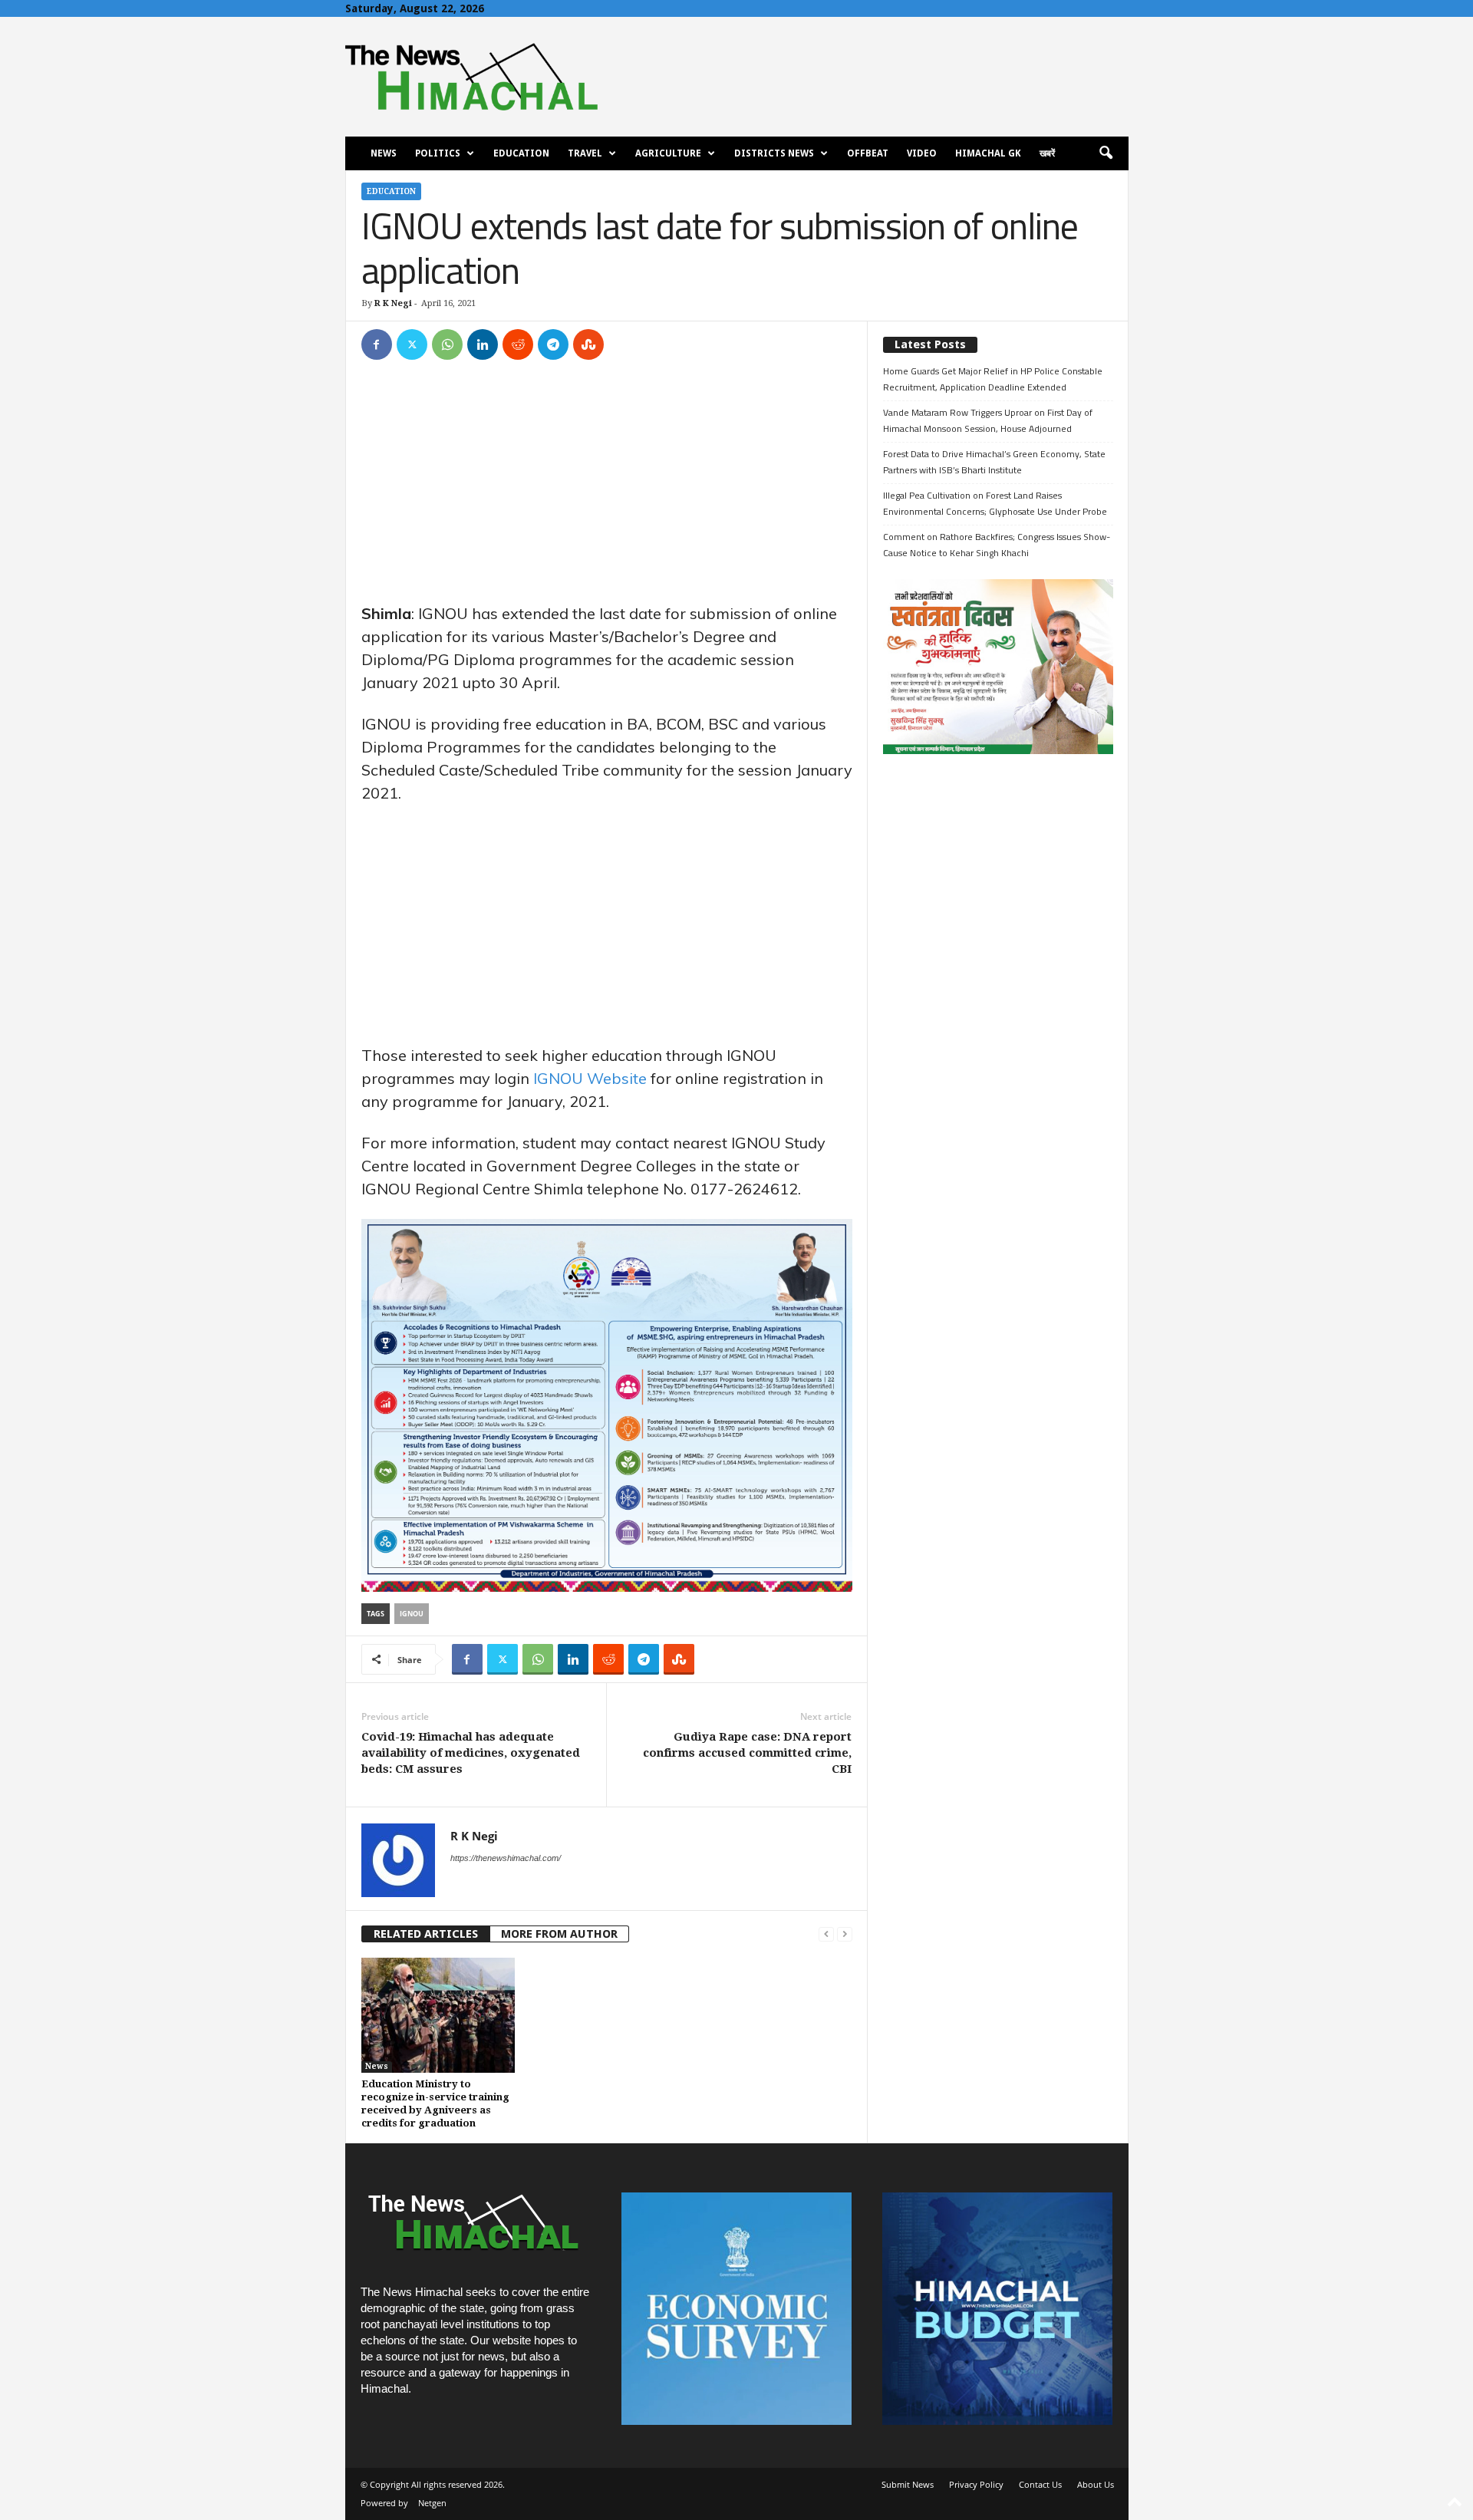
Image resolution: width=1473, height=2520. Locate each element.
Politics (438, 153)
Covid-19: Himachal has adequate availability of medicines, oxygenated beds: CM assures (471, 1753)
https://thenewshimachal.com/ (506, 1858)
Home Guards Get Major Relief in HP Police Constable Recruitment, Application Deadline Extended (993, 379)
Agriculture (668, 153)
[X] (412, 344)
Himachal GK (988, 153)
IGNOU (412, 1614)
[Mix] (588, 344)
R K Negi (393, 303)
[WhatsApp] (447, 344)
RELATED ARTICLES (426, 1934)
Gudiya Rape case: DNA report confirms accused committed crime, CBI (747, 1753)
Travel (585, 153)
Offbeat (868, 153)
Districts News (774, 153)
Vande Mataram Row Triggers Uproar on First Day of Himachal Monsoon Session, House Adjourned (988, 420)
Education (521, 153)
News (384, 153)
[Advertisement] (607, 489)
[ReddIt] (518, 344)
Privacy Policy (976, 2484)
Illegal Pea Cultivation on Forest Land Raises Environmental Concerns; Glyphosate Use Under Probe (995, 503)
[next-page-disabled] (845, 1934)
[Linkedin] (483, 344)
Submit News (908, 2484)
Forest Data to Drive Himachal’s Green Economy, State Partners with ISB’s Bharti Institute (994, 462)
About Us (1096, 2484)
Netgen (432, 2503)
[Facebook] (377, 344)
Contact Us (1040, 2484)
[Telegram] (553, 344)
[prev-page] (826, 1934)
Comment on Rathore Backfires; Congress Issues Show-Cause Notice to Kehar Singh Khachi (997, 545)
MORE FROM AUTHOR (559, 1934)
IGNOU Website (590, 1078)
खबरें (1047, 153)
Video (922, 153)
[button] (1106, 153)
